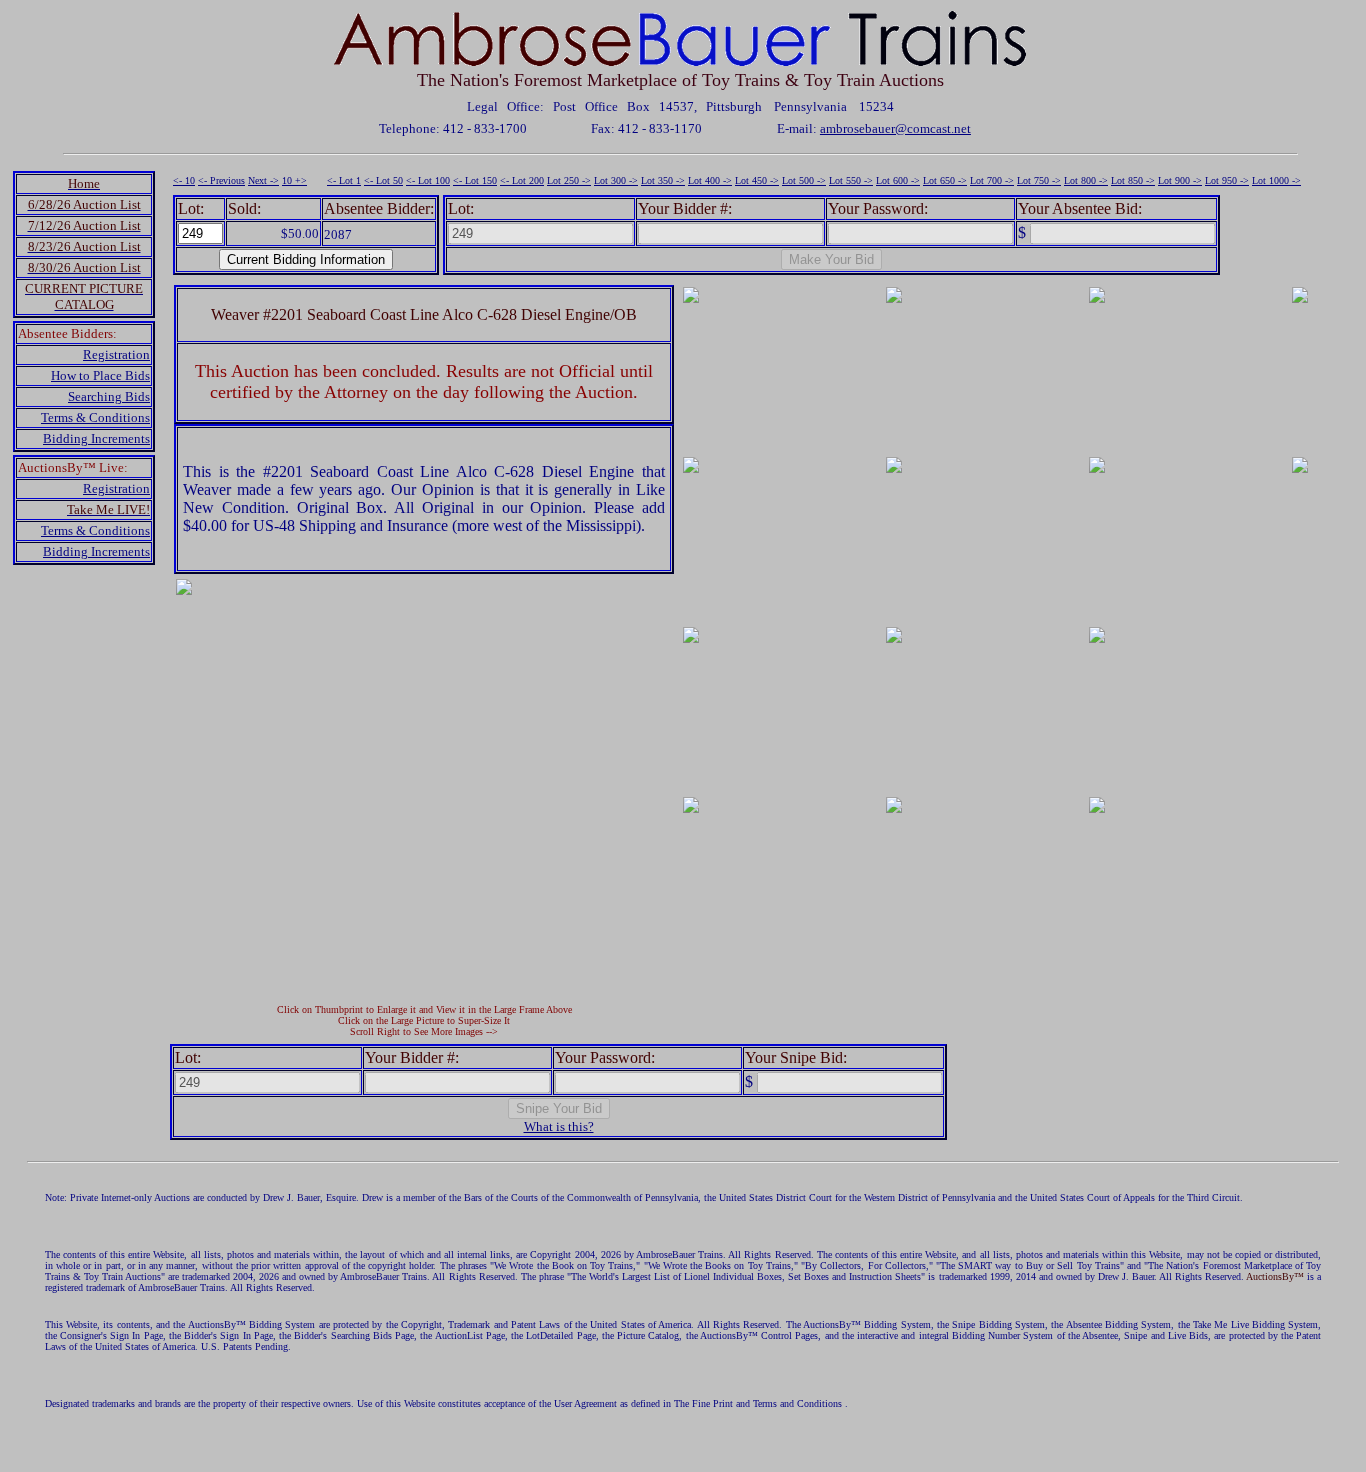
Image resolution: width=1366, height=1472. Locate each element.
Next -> (263, 180)
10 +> (294, 180)
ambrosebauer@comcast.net (895, 128)
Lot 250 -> (569, 180)
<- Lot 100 (428, 180)
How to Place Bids (100, 375)
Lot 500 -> (804, 180)
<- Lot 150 (475, 180)
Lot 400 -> (710, 180)
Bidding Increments (96, 438)
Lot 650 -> (945, 180)
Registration (116, 354)
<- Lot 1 (344, 180)
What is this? (559, 1126)
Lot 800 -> (1086, 180)
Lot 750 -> (1039, 180)
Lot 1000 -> (1276, 180)
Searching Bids (109, 396)
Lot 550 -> (851, 180)
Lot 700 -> (992, 180)
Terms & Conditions (95, 417)
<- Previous (221, 180)
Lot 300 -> (616, 180)
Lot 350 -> (663, 180)
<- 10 (184, 180)
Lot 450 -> (757, 180)
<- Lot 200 (522, 180)
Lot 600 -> (898, 180)
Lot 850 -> (1133, 180)
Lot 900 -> (1180, 180)
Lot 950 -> (1227, 180)
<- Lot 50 (383, 180)
